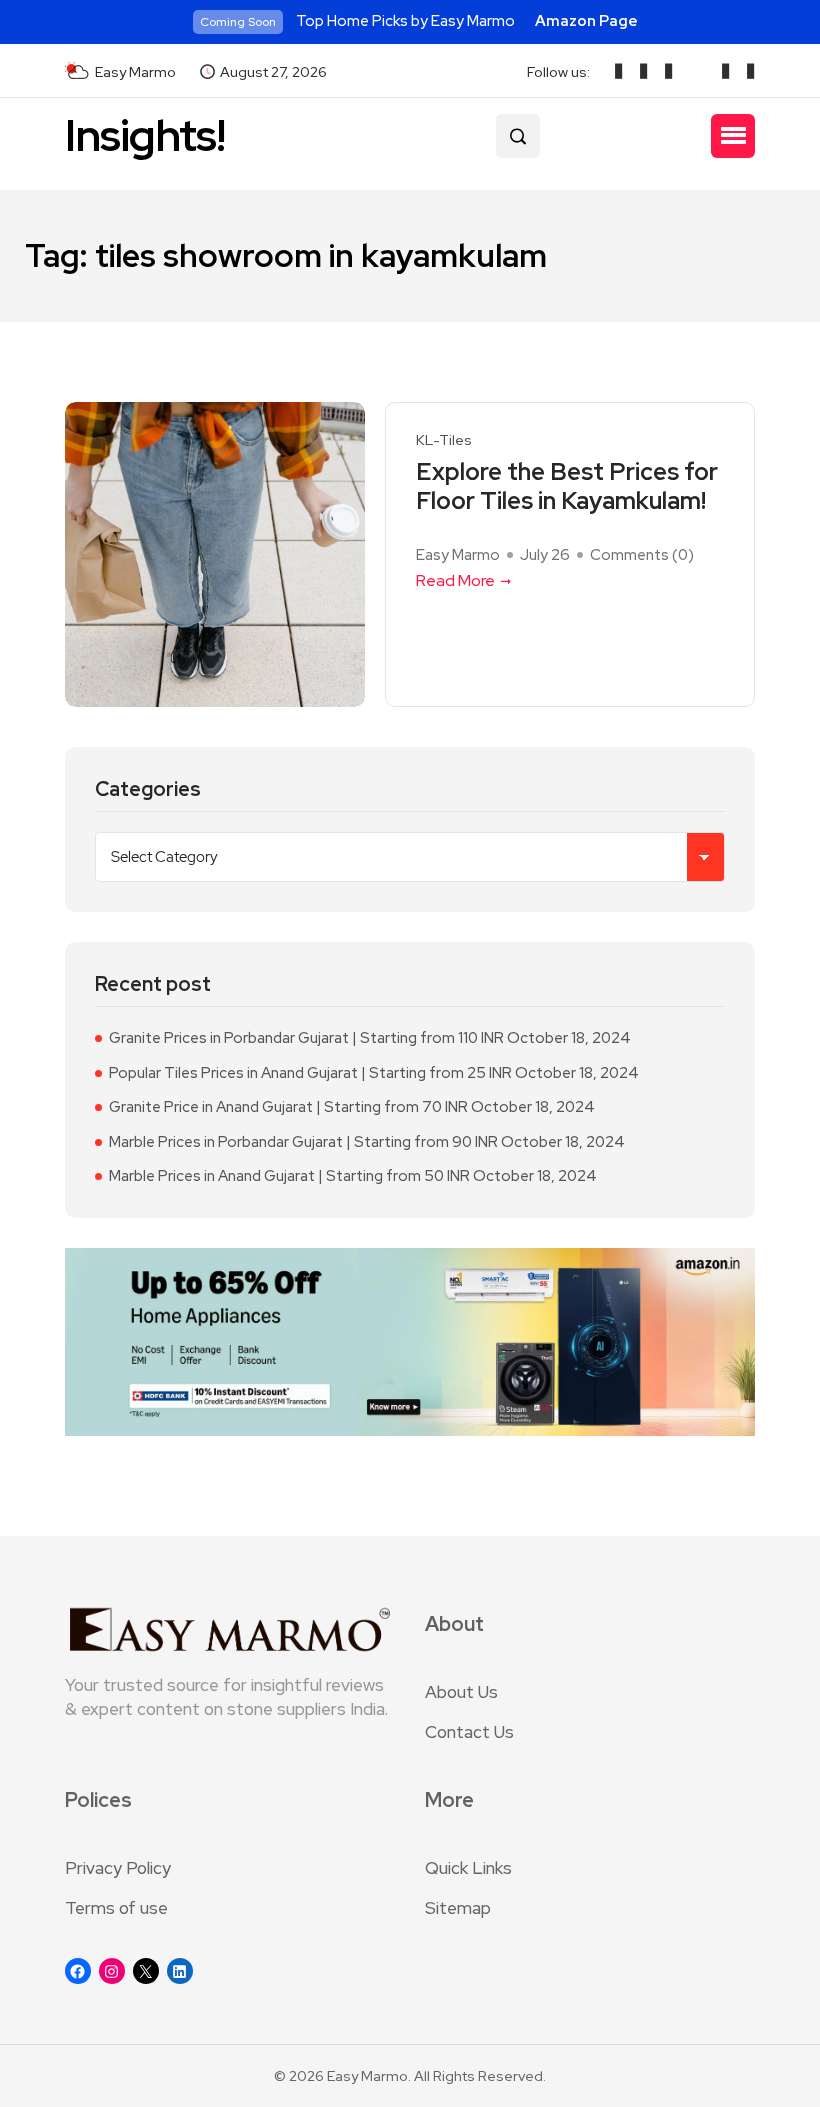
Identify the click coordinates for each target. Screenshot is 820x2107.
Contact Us (469, 1732)
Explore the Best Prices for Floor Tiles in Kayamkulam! (567, 487)
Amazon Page (586, 21)
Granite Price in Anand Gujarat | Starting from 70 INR (288, 1107)
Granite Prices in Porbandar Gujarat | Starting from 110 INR (306, 1038)
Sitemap (458, 1908)
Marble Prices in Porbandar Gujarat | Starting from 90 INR (303, 1142)
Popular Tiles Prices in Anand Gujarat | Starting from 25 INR (310, 1073)
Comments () (642, 555)
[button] (733, 136)
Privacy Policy (118, 1868)
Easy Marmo (458, 555)
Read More (455, 580)
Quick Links (468, 1868)
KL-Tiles (444, 440)
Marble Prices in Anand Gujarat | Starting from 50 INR (289, 1176)
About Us (461, 1692)
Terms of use (116, 1908)
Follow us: (558, 72)
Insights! (145, 135)
